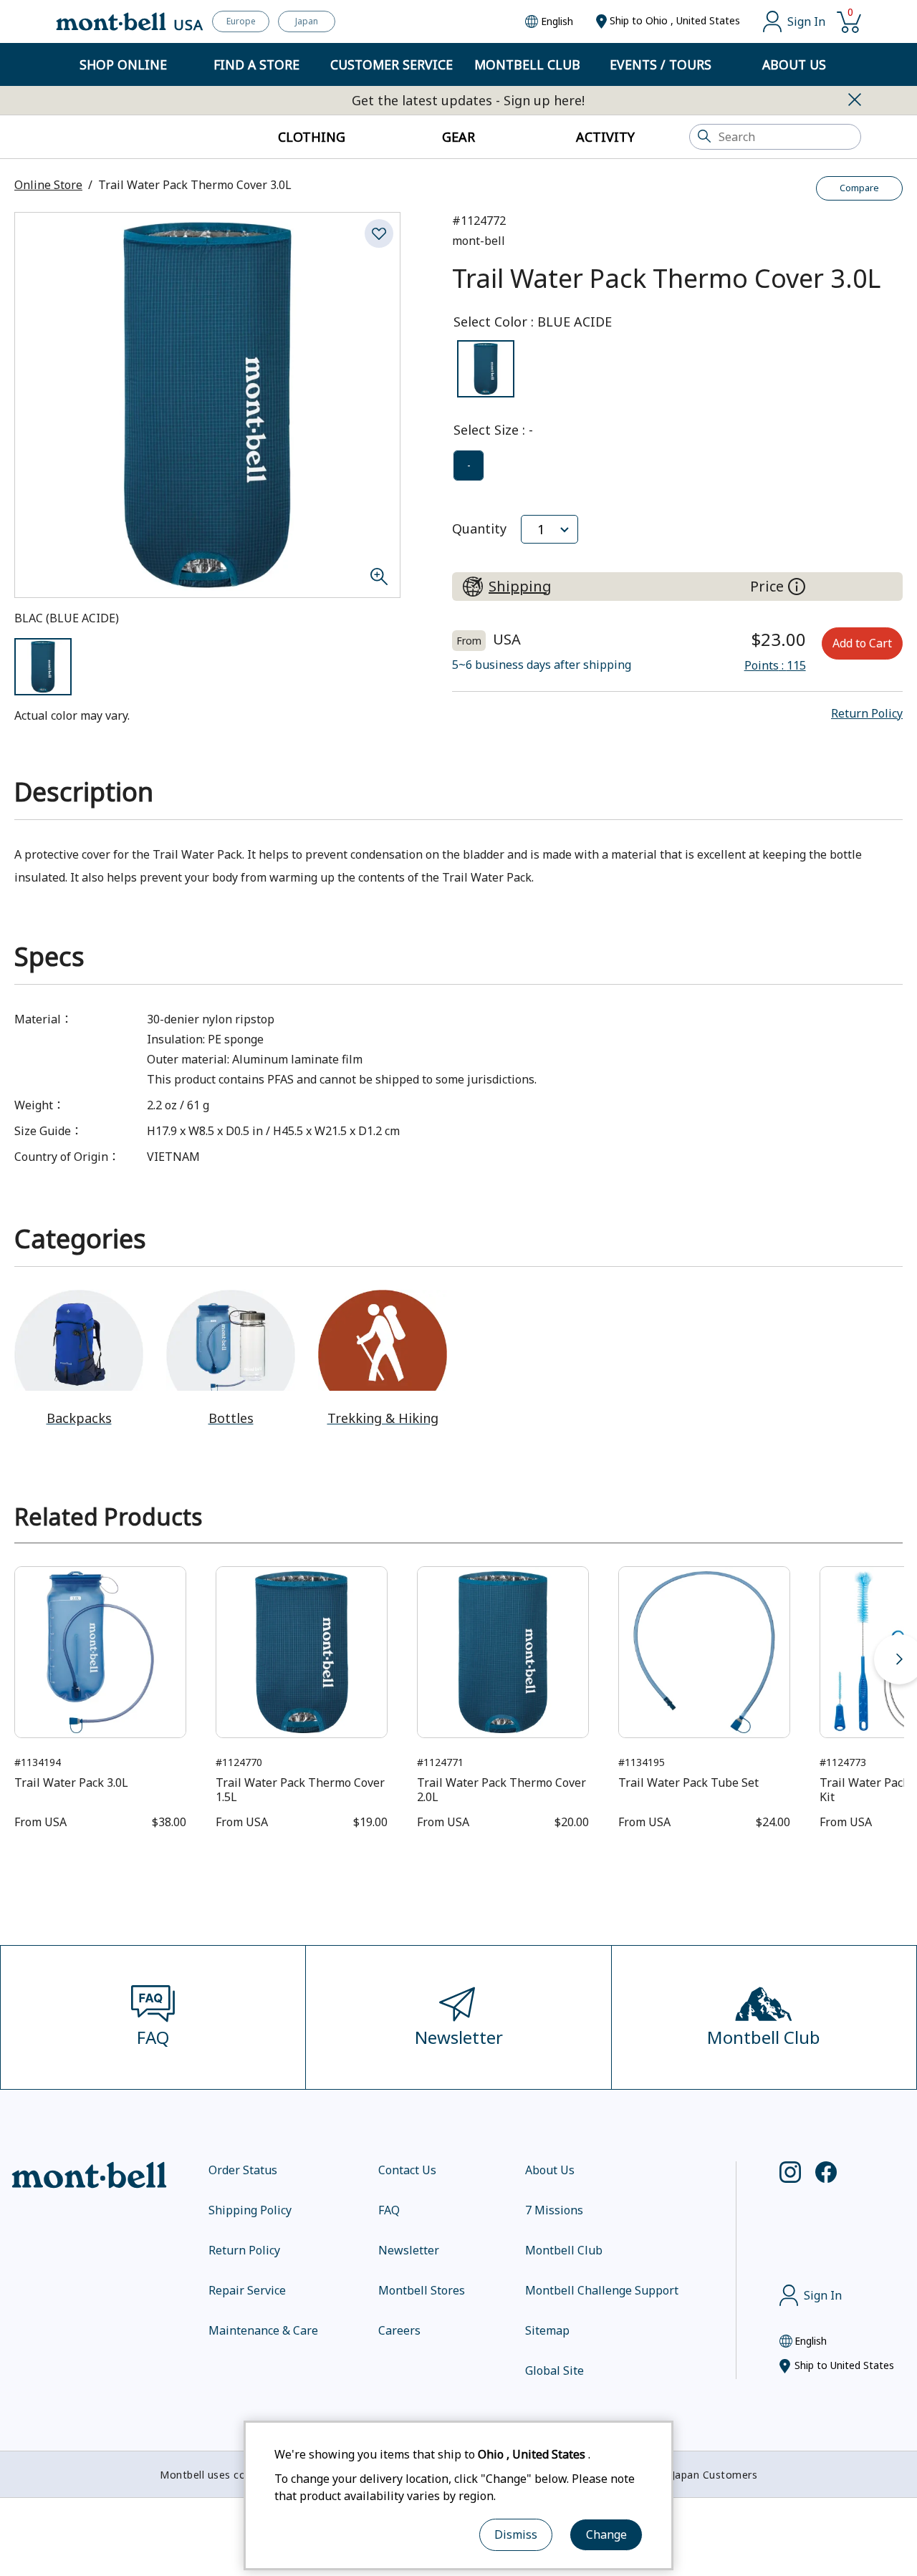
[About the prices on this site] (797, 587)
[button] (867, 713)
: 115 (775, 665)
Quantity (479, 529)
